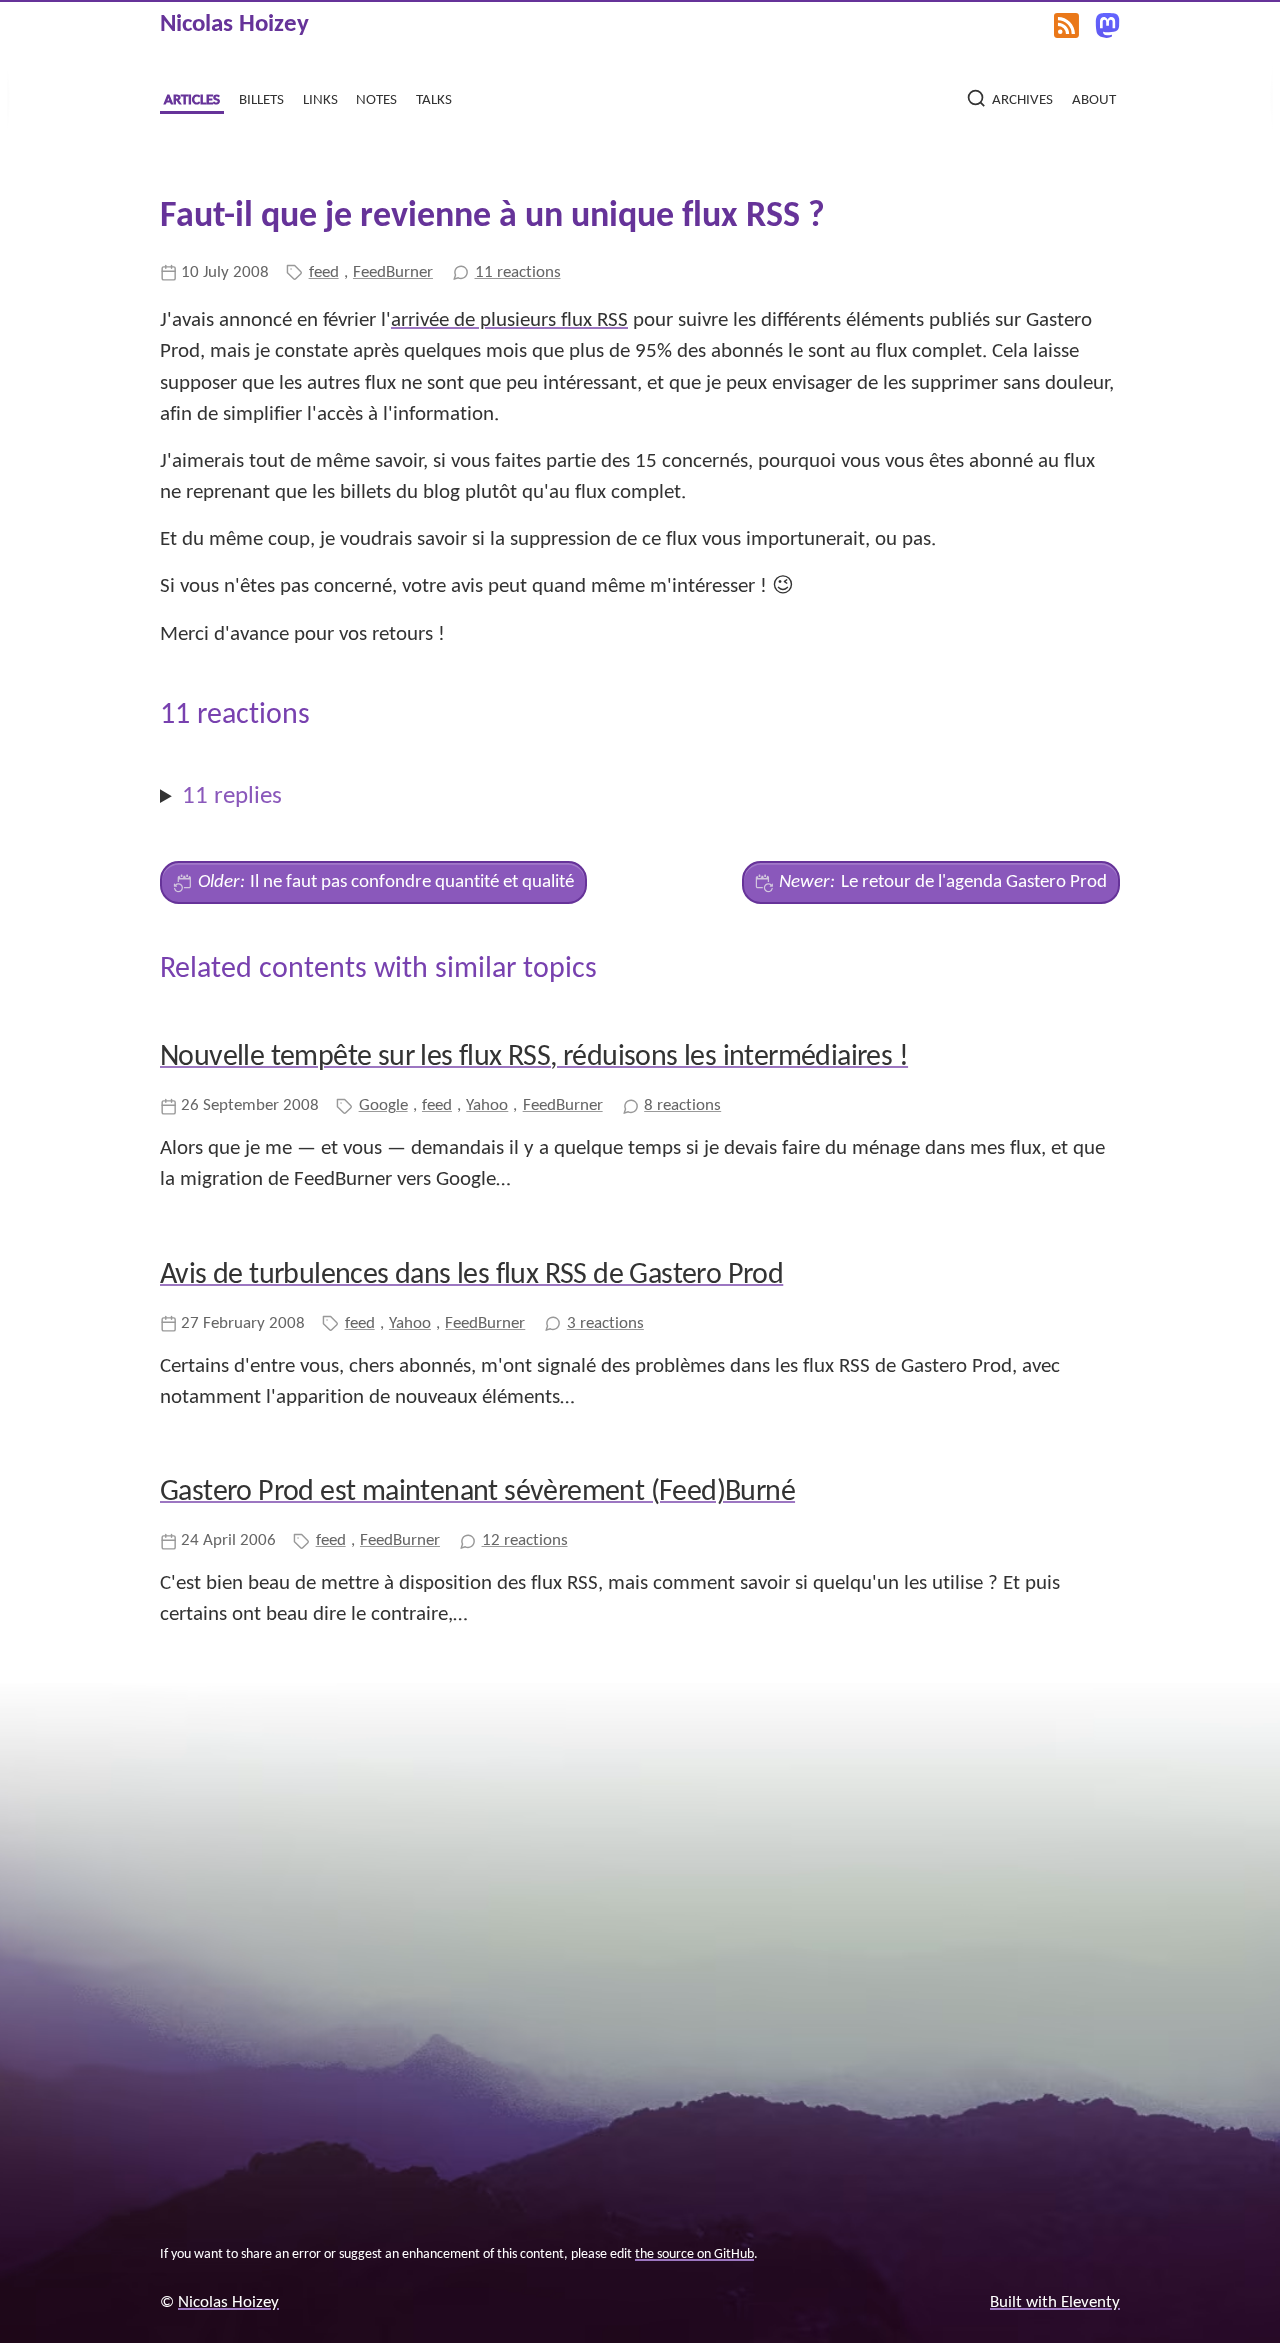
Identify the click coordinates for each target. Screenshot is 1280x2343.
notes (376, 98)
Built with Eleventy (1055, 2302)
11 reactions (518, 272)
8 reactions (682, 1105)
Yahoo (487, 1105)
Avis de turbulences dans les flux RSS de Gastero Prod (471, 1275)
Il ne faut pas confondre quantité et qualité (386, 882)
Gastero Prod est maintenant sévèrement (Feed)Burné (477, 1492)
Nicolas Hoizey (234, 24)
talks (434, 98)
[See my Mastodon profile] (1107, 25)
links (320, 98)
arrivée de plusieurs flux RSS (509, 320)
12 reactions (525, 1540)
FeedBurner (393, 272)
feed (324, 272)
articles (192, 98)
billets (261, 98)
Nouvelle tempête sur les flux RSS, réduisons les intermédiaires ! (534, 1057)
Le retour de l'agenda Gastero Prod (943, 882)
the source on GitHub (694, 2254)
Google (383, 1105)
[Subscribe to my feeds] (1066, 25)
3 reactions (605, 1323)
